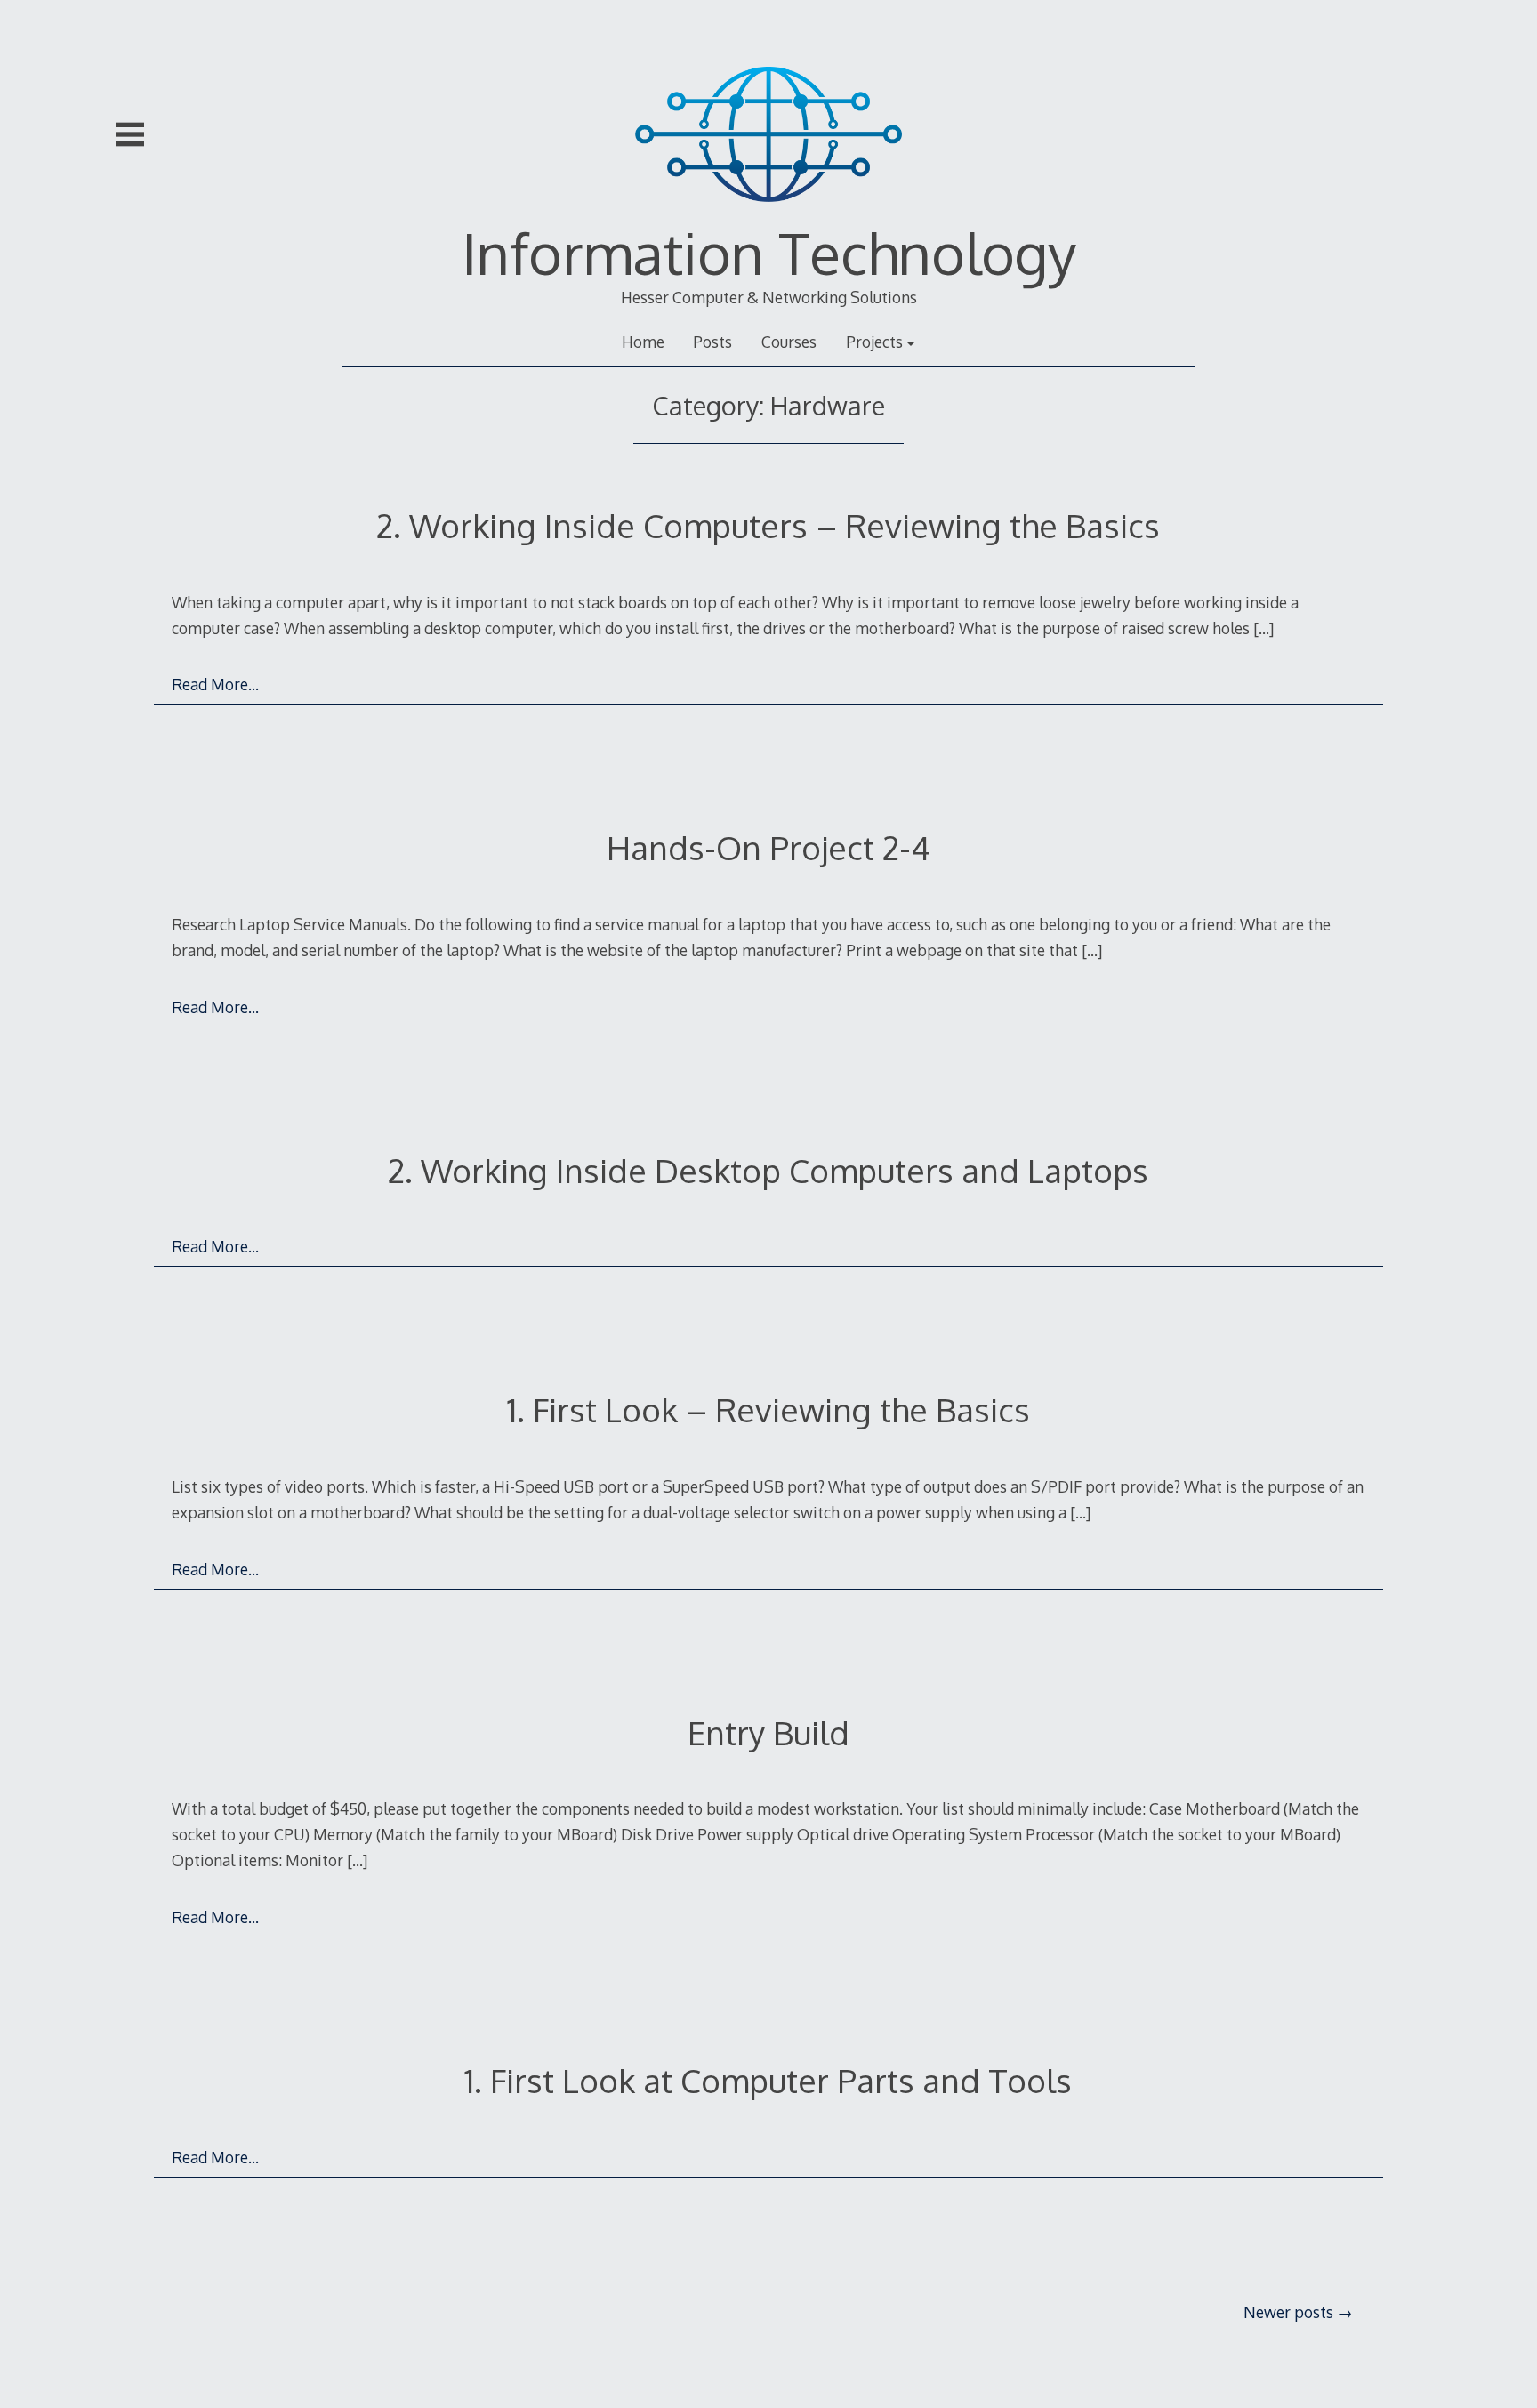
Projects (874, 342)
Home (643, 342)
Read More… (215, 684)
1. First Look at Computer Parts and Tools (768, 2080)
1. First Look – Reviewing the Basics (768, 1409)
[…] (1263, 628)
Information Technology (769, 252)
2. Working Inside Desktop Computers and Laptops (768, 1170)
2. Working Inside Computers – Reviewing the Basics (768, 525)
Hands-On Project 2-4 (768, 847)
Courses (789, 342)
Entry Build (768, 1732)
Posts (712, 342)
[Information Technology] (768, 213)
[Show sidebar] (130, 134)
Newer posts (1288, 2312)
